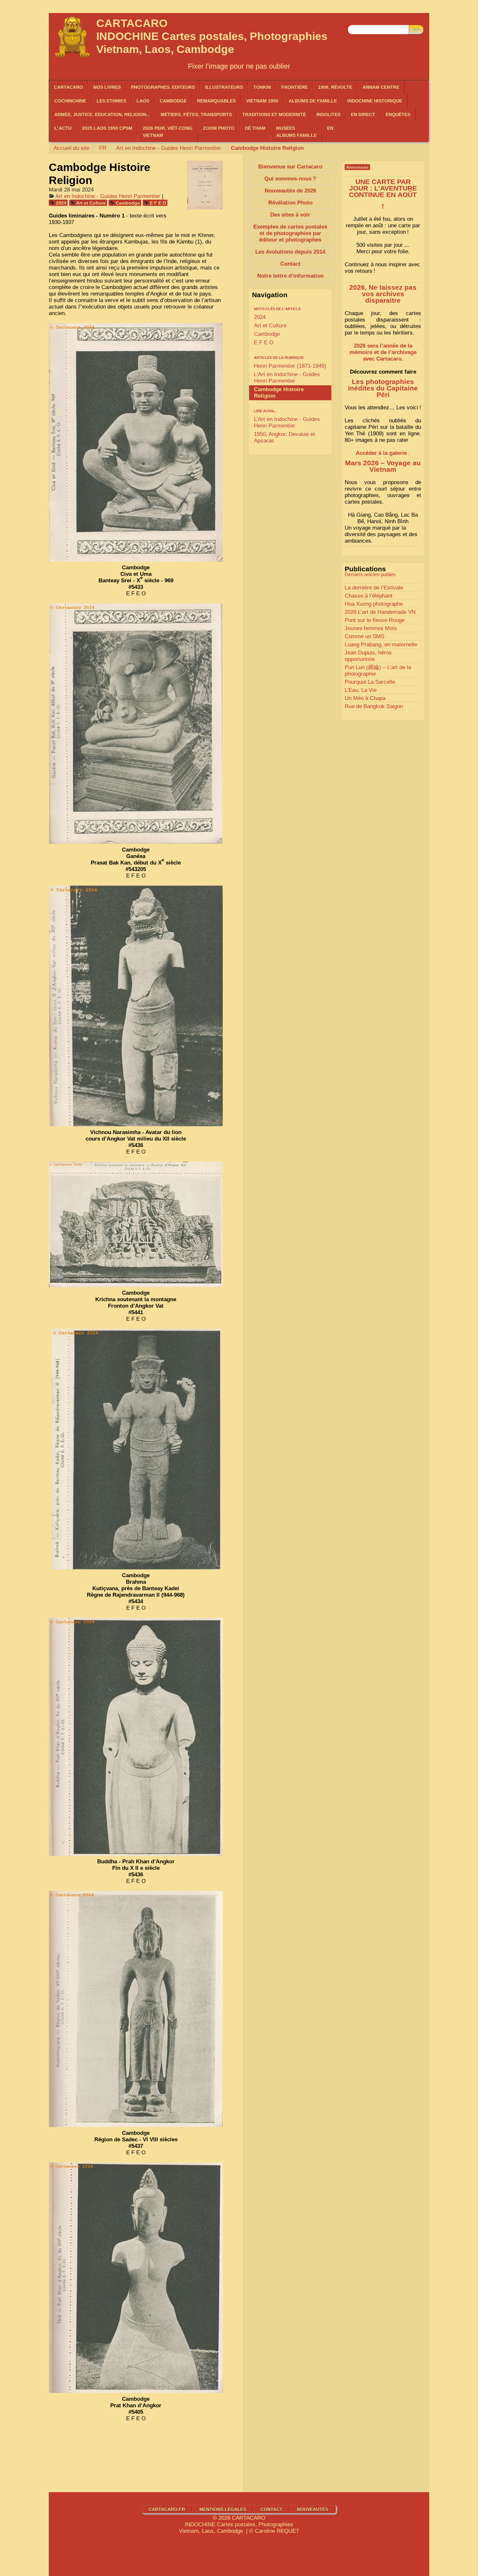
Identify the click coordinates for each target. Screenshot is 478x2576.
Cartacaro (68, 87)
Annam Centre (381, 87)
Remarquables (216, 101)
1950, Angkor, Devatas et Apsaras (285, 437)
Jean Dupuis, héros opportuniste (368, 656)
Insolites (328, 114)
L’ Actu (63, 128)
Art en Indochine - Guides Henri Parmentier (169, 148)
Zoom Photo (219, 128)
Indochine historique (375, 101)
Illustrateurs (224, 87)
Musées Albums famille (296, 132)
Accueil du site (72, 148)
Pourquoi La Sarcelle (370, 682)
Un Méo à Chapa (365, 698)
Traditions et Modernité (274, 114)
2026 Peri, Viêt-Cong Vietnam (168, 132)
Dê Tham (255, 128)
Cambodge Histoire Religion (279, 393)
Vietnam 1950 (262, 101)
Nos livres (107, 87)
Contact (272, 2509)
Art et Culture (91, 203)
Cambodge (128, 203)
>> (416, 29)
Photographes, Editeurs (163, 87)
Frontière (294, 87)
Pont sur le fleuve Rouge (375, 620)
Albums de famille (313, 101)
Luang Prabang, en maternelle (381, 645)
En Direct (363, 114)
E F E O (158, 203)
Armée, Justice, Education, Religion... (102, 114)
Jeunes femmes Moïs (371, 628)
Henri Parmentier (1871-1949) (290, 366)
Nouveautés (312, 2509)
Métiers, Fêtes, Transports (196, 114)
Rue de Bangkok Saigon (374, 706)
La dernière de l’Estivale (374, 588)
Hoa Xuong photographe (374, 604)
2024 (61, 203)
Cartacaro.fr (167, 2509)
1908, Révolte (335, 87)
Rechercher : (363, 20)
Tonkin (262, 87)
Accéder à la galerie (381, 453)
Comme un (365, 636)
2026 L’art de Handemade (380, 612)
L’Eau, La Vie (361, 690)
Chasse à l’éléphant (369, 596)
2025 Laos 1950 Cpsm (107, 128)
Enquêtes (398, 114)
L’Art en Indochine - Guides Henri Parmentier (287, 378)
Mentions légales (223, 2509)
